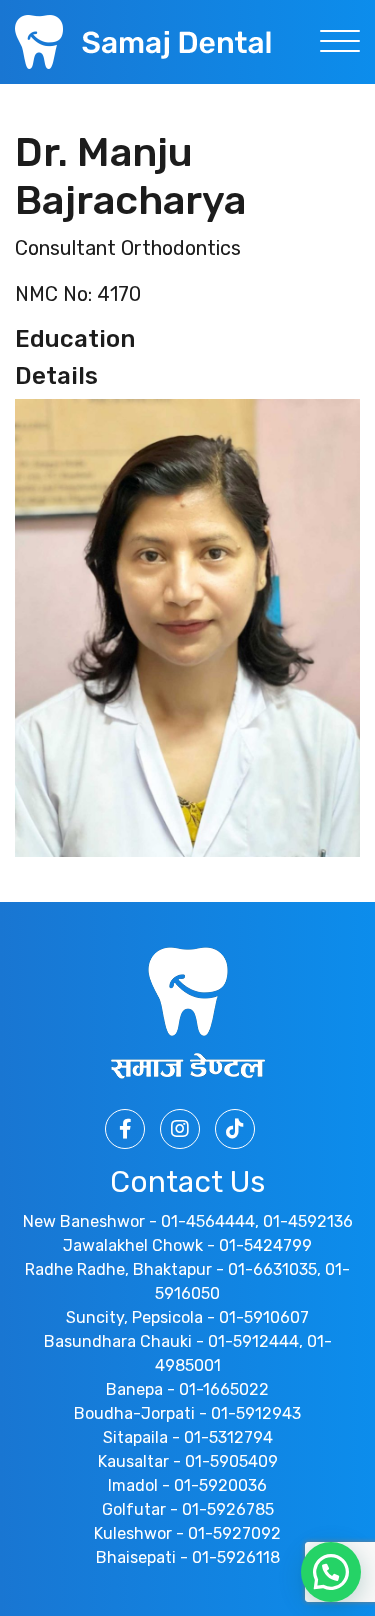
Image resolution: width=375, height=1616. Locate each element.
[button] (331, 1572)
